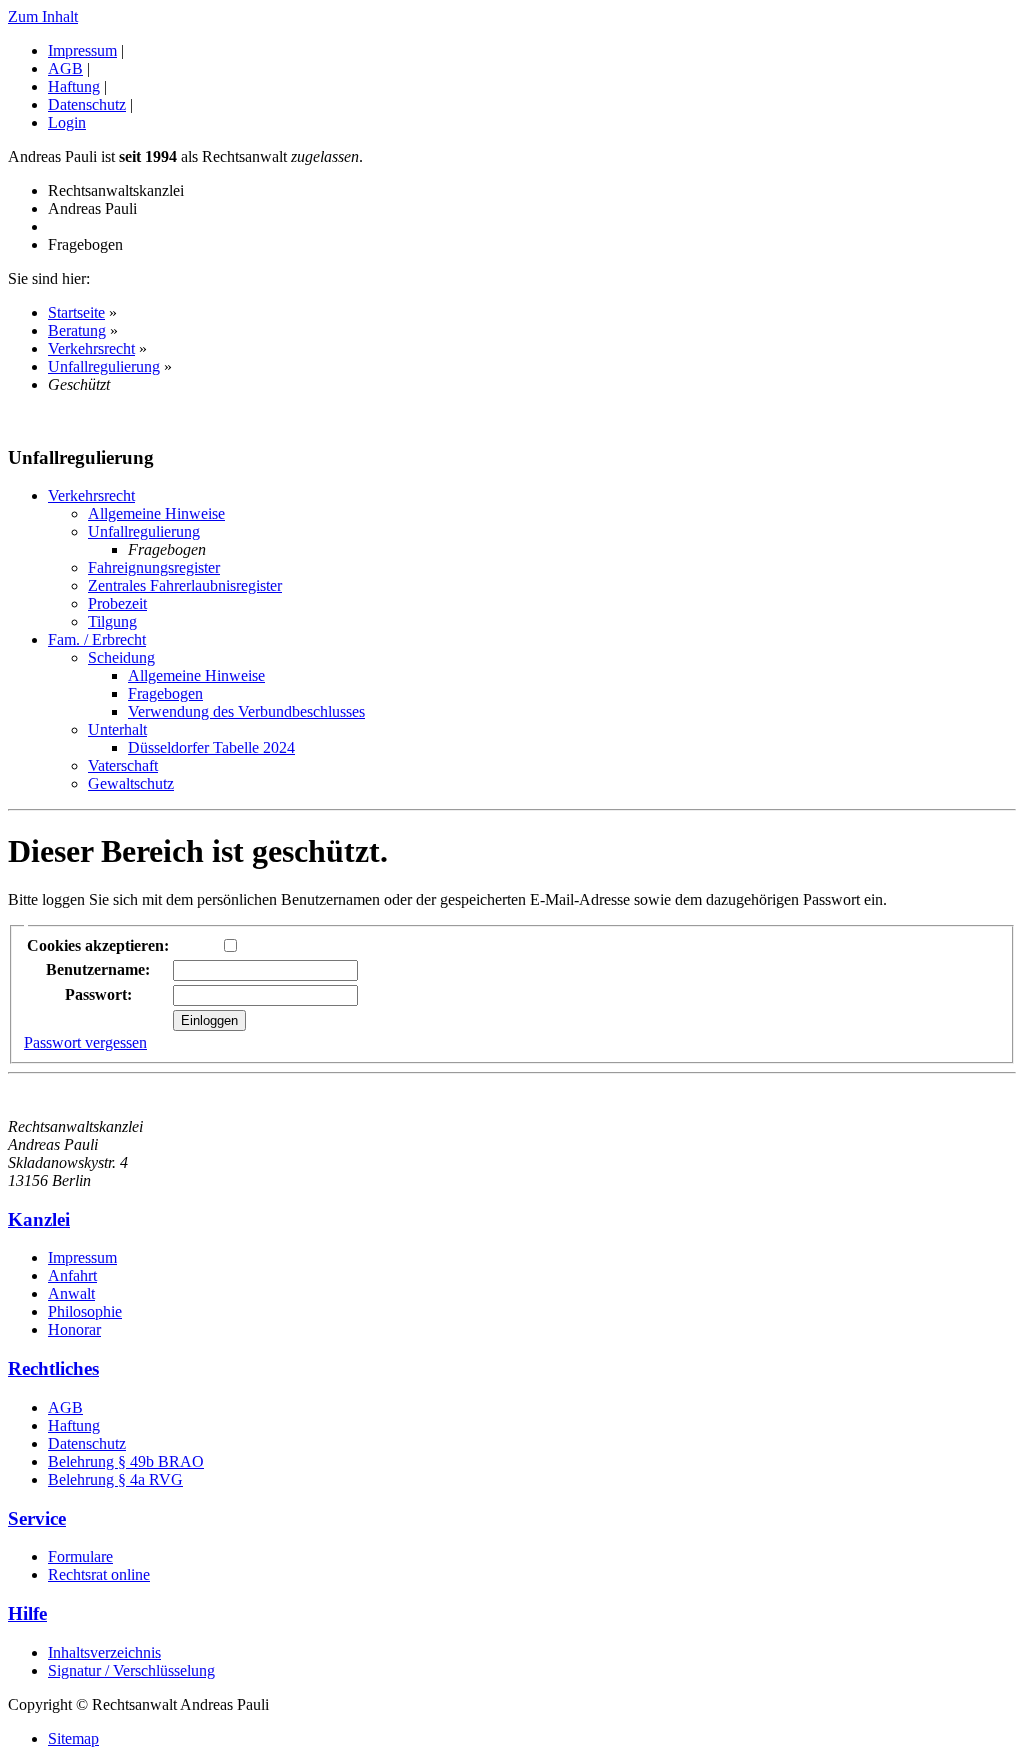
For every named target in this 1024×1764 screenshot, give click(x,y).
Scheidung (121, 657)
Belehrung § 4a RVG (115, 1479)
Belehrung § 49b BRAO (126, 1461)
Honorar (74, 1329)
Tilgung (112, 621)
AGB (65, 68)
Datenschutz (87, 104)
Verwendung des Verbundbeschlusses (246, 711)
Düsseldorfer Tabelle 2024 (211, 747)
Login (67, 122)
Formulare (80, 1556)
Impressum (82, 50)
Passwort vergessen (85, 1042)
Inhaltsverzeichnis (104, 1652)
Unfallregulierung (104, 366)
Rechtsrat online (99, 1574)
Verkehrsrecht (91, 348)
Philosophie (85, 1311)
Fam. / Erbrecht (97, 639)
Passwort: (98, 994)
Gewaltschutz (131, 783)
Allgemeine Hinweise (156, 513)
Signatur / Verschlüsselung (131, 1670)
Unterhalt (117, 729)
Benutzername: (98, 969)
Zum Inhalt (43, 16)
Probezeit (117, 603)
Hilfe (27, 1613)
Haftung (74, 86)
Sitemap (73, 1738)
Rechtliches (53, 1368)
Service (37, 1518)
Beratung (77, 330)
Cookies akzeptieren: (98, 945)
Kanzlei (39, 1219)
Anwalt (71, 1293)
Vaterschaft (123, 765)
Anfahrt (72, 1275)
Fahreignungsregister (154, 567)
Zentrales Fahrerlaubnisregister (185, 585)
